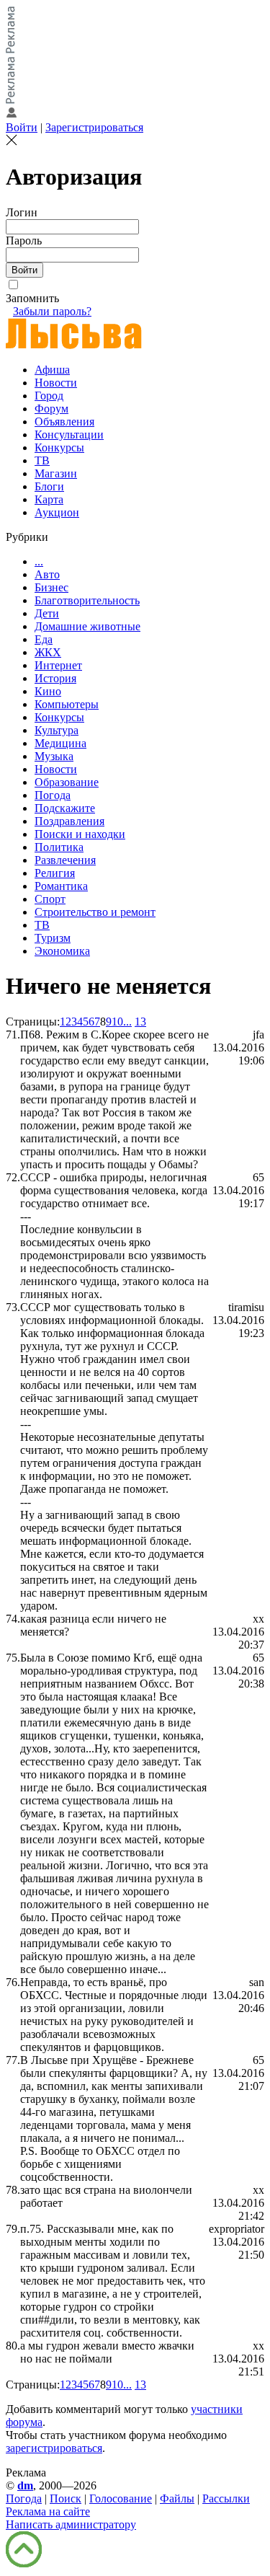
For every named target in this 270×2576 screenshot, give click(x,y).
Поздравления (69, 821)
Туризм (53, 938)
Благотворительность (87, 600)
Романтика (61, 886)
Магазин (56, 473)
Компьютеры (67, 704)
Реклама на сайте (48, 2511)
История (55, 678)
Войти (22, 127)
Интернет (58, 665)
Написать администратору (71, 2524)
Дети (47, 613)
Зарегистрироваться (94, 127)
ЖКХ (48, 652)
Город (49, 396)
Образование (67, 782)
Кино (48, 691)
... (39, 561)
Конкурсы (59, 447)
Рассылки (226, 2498)
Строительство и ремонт (95, 912)
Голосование (121, 2498)
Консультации (69, 435)
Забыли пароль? (52, 311)
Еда (44, 639)
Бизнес (51, 587)
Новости (56, 383)
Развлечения (65, 860)
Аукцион (57, 512)
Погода (53, 795)
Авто (47, 574)
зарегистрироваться (54, 2448)
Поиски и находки (80, 834)
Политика (59, 847)
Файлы (177, 2498)
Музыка (54, 756)
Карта (49, 499)
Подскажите (65, 808)
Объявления (64, 422)
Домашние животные (87, 626)
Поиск (66, 2498)
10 (117, 1022)
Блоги (49, 486)
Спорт (50, 899)
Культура (57, 730)
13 (140, 1022)
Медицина (60, 743)
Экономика (62, 951)
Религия (55, 873)
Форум (51, 409)
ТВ (42, 460)
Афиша (52, 370)
